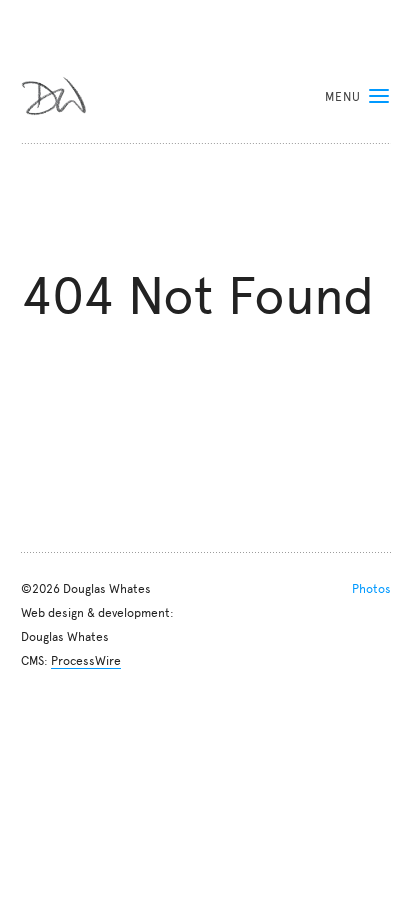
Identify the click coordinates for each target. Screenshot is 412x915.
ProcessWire (86, 660)
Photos (371, 588)
